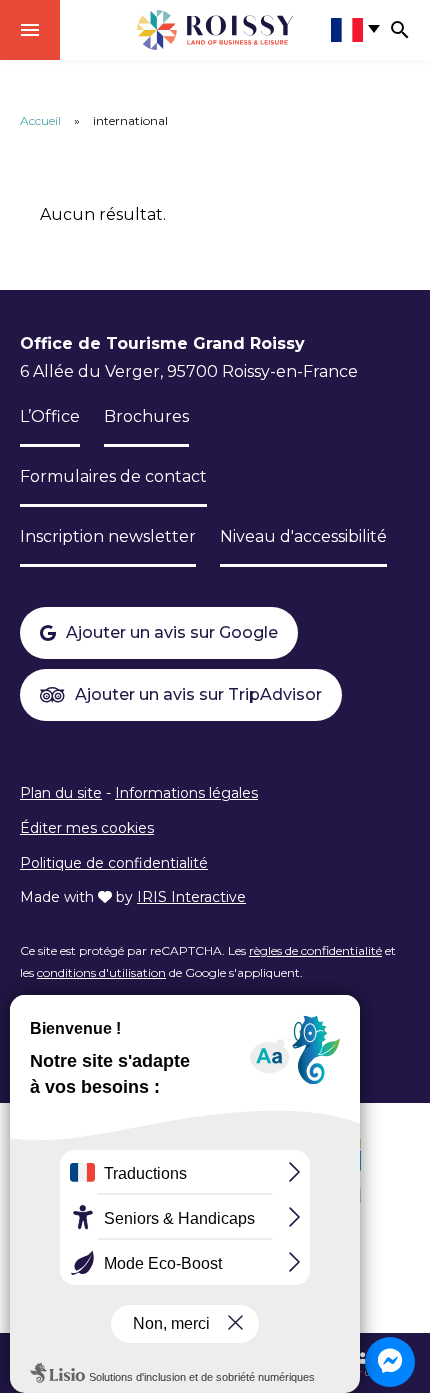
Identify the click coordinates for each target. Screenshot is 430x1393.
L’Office (50, 416)
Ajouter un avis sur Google (172, 632)
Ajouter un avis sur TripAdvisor (198, 694)
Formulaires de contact (113, 476)
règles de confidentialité (315, 950)
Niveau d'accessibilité (303, 536)
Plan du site (61, 793)
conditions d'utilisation (101, 972)
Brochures (146, 416)
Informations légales (186, 793)
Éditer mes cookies (87, 828)
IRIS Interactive (191, 897)
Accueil (40, 120)
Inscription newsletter (108, 536)
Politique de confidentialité (114, 863)
